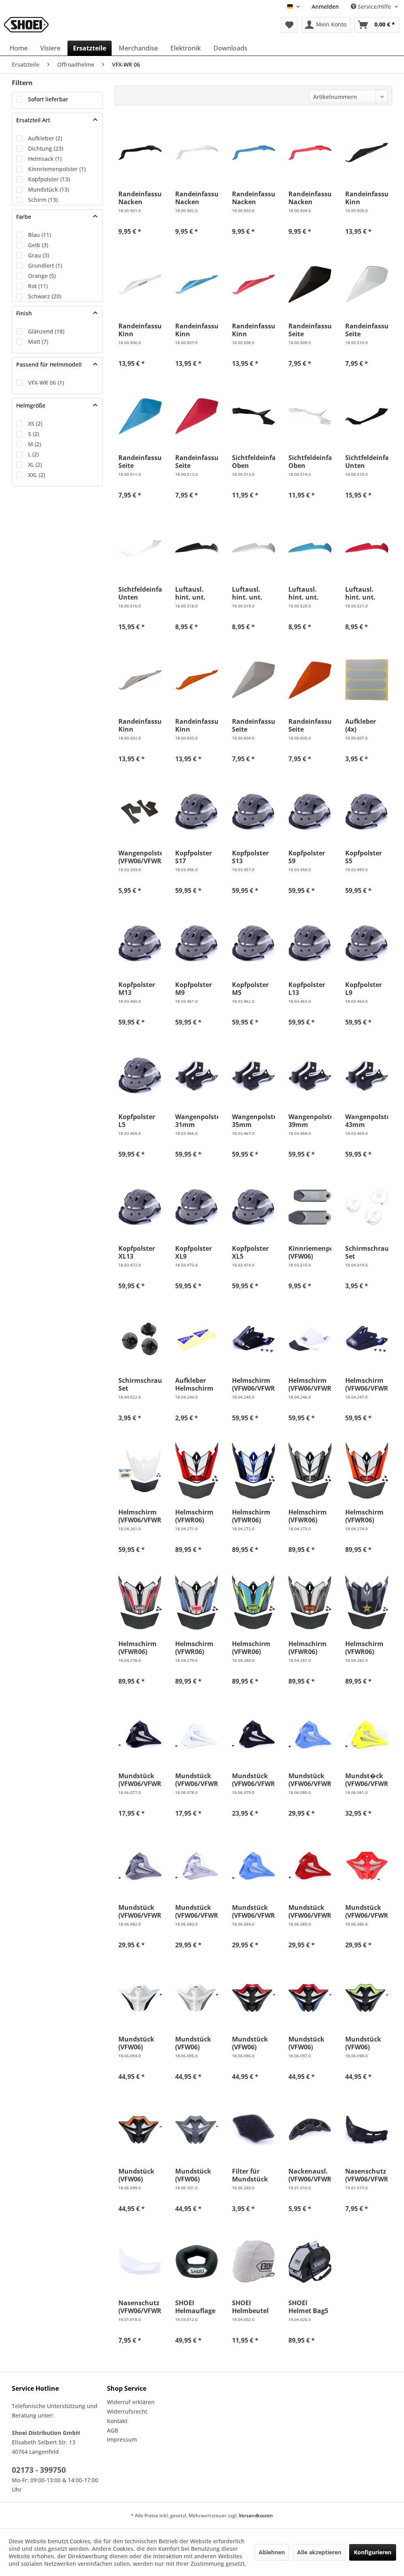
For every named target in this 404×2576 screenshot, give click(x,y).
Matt (38, 342)
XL (35, 465)
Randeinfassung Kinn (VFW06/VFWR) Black (367, 198)
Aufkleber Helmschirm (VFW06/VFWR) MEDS (197, 1384)
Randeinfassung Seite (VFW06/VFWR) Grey (253, 725)
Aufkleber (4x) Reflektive (361, 725)
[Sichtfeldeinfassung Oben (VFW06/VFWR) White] (310, 416)
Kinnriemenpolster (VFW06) (310, 1252)
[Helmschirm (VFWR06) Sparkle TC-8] (310, 1602)
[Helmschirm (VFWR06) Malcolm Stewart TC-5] (367, 1602)
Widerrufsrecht (127, 2411)
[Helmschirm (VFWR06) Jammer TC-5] (310, 1471)
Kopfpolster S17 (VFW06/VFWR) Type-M (197, 857)
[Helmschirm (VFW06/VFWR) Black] (253, 1339)
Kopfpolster (49, 179)
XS (35, 424)
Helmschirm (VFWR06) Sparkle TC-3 (251, 1648)
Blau (39, 235)
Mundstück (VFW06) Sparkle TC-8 (137, 2175)
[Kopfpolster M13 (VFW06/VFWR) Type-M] (140, 943)
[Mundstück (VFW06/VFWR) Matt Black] (253, 1734)
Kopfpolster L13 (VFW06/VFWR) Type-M (310, 989)
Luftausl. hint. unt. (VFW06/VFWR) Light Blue (310, 593)
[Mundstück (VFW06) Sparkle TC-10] (310, 1998)
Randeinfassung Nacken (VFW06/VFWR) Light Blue (253, 198)
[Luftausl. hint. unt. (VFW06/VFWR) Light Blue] (310, 548)
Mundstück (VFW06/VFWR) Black (140, 1780)
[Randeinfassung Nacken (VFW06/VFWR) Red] (310, 153)
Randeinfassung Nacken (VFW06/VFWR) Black (140, 198)
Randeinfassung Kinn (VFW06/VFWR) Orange (197, 725)
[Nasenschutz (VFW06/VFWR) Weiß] (140, 2261)
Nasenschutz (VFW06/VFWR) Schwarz (367, 2175)
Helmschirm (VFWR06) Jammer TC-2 (252, 1516)
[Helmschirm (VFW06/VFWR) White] (310, 1339)
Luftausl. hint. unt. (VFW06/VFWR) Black (197, 593)
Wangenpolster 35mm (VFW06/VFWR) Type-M (253, 1121)
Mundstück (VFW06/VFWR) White (197, 1780)
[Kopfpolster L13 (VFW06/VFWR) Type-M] (310, 943)
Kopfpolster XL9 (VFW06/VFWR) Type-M (197, 1252)
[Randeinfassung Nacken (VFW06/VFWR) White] (197, 153)
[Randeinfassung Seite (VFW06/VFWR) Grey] (253, 680)
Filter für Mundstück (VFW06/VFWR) (253, 2175)
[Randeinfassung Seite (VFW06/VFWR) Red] (197, 416)
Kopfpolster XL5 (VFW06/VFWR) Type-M (253, 1252)
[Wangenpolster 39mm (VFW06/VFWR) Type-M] (310, 1075)
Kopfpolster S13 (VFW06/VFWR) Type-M (253, 857)
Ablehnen (272, 2552)
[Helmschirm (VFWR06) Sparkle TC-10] (197, 1602)
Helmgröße (31, 405)
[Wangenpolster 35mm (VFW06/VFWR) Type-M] (253, 1075)
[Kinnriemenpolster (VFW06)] (310, 1207)
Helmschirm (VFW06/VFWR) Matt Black (367, 1384)
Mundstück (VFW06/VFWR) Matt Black (253, 1780)
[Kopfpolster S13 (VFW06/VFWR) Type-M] (253, 812)
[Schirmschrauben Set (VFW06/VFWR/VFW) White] (367, 1207)
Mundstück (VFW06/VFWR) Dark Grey (140, 1911)
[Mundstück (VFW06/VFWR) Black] (140, 1734)
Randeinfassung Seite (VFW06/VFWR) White (367, 330)
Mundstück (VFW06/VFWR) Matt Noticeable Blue (253, 1911)
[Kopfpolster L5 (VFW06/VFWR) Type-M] (140, 1075)
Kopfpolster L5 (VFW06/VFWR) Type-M (140, 1121)
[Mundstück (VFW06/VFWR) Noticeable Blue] (310, 1734)
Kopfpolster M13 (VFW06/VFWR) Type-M (140, 989)
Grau (38, 255)
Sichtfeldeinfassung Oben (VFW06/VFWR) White (310, 462)
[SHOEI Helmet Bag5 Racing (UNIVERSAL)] (310, 2261)
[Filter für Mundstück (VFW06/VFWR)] (253, 2130)
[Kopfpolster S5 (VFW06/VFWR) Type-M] (367, 812)
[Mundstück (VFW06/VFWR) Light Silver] (197, 1866)
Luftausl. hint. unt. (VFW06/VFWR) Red (367, 593)
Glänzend (46, 331)
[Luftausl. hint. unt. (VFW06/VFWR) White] (253, 548)
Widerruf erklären (131, 2402)
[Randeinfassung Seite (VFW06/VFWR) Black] (310, 285)
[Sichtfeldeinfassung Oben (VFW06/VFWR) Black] (253, 416)
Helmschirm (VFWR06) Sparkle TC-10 (196, 1648)
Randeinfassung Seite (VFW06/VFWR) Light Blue (140, 462)
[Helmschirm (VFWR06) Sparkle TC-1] (140, 1602)
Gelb (38, 245)
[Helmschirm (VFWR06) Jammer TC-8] (367, 1471)
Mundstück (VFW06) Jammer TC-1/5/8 (136, 2043)
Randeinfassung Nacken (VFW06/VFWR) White (197, 198)
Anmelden (325, 7)
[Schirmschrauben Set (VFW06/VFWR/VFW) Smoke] (140, 1339)
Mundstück (49, 189)
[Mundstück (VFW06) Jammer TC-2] (197, 1998)
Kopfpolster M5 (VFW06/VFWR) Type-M (253, 989)
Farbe (24, 217)
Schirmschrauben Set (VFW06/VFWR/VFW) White (367, 1252)
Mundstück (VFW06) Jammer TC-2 (195, 2043)
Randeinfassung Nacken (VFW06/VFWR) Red (310, 198)
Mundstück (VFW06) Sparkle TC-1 (251, 2043)
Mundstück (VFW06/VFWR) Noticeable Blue (310, 1780)
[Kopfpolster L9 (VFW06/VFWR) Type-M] (367, 943)
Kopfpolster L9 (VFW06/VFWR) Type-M (367, 989)
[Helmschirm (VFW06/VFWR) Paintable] (140, 1471)
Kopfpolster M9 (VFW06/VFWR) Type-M (197, 989)
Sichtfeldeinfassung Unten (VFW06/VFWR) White (140, 593)
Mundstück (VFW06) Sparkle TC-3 (364, 2043)
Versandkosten (256, 2515)
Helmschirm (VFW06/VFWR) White (310, 1384)
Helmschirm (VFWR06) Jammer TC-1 (195, 1516)
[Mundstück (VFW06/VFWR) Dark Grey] (140, 1866)
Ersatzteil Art (33, 120)
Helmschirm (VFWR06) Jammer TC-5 (308, 1516)
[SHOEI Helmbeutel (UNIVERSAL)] (253, 2261)
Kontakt (117, 2421)
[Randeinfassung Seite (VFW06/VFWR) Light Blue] (140, 416)
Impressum (122, 2439)
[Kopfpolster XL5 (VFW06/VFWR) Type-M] (253, 1207)
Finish (24, 313)
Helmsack (45, 159)
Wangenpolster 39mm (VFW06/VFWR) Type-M (310, 1121)
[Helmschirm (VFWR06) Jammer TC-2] (253, 1471)
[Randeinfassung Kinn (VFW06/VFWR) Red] (253, 285)
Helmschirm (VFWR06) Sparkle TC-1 (137, 1648)
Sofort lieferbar (48, 99)
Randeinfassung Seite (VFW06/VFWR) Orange (310, 725)
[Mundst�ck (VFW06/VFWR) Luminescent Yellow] (367, 1734)
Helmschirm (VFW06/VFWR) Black (253, 1384)
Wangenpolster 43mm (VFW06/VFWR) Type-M (367, 1121)
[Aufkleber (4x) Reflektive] (367, 680)
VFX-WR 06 (46, 383)
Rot (38, 286)
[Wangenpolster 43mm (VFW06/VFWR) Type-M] (367, 1075)
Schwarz (45, 296)
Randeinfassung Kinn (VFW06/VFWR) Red (253, 330)
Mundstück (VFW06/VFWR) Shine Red (367, 1911)
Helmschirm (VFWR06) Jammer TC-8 (365, 1516)
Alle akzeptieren (319, 2552)
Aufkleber (45, 138)
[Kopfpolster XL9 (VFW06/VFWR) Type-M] (197, 1207)
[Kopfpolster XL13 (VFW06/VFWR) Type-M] (140, 1207)
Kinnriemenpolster (57, 169)
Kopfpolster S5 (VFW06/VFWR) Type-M (367, 857)
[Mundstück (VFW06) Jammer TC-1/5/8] (140, 1998)
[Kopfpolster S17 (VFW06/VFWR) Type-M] (197, 812)
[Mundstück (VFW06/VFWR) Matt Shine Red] (310, 1866)
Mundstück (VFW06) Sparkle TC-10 (309, 2043)
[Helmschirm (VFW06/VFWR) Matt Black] (367, 1339)
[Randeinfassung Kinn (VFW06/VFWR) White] (140, 285)
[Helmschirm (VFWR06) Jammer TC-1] (197, 1471)
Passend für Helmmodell (49, 364)
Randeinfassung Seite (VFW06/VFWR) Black (310, 330)
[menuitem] (325, 7)
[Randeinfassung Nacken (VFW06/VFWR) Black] (140, 153)
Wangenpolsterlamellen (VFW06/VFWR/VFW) (140, 857)
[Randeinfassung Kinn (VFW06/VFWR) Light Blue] (197, 285)
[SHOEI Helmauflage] (197, 2261)
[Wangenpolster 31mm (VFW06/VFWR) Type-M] (197, 1075)
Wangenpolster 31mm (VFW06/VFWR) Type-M (197, 1121)
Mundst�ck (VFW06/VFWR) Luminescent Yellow (367, 1780)
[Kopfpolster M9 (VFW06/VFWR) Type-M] (197, 943)
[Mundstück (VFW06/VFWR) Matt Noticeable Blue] (253, 1866)
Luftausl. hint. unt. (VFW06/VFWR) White (253, 593)
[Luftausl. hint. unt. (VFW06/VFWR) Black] (197, 548)
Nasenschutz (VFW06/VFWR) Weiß (140, 2307)
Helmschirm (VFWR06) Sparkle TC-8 (308, 1648)
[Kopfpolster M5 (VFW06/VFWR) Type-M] (253, 943)
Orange (42, 276)
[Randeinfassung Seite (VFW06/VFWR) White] (367, 285)
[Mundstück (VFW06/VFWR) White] (197, 1734)
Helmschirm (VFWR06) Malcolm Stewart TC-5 (365, 1648)
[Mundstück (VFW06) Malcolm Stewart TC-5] (197, 2130)
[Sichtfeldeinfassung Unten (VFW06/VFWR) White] (140, 548)
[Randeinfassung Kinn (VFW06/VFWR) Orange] (197, 680)
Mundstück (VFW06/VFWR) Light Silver (197, 1911)
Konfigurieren (373, 2552)
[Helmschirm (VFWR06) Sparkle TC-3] (253, 1602)
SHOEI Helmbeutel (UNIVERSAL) (252, 2307)
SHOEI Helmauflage (195, 2307)
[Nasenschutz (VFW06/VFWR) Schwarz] (367, 2130)
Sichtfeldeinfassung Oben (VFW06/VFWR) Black (253, 462)
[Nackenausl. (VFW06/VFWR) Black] (310, 2130)
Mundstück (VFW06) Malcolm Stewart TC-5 (195, 2175)
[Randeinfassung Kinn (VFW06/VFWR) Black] (367, 153)
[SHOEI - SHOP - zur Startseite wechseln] (26, 25)
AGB (112, 2430)
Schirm (43, 200)
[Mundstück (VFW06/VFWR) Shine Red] (367, 1866)
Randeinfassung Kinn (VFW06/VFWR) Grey (140, 725)
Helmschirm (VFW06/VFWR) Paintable (140, 1516)
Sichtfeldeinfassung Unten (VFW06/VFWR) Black (367, 462)
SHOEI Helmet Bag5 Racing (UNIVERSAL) (308, 2307)
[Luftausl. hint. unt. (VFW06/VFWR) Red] (367, 548)
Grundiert (45, 265)
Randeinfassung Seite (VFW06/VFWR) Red (197, 462)
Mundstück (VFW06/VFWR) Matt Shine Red (310, 1911)
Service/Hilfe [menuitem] (374, 7)
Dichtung (46, 148)
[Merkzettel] (289, 25)
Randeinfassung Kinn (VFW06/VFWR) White (140, 330)
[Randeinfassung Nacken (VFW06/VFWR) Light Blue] (253, 153)
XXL (36, 475)
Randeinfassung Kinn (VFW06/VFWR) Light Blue (197, 330)
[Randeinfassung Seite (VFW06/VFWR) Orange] (310, 680)
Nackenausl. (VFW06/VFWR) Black (310, 2175)
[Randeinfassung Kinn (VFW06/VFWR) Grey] (140, 680)
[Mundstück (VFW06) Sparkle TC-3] (367, 1998)
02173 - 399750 (39, 2470)
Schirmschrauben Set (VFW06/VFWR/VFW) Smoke (140, 1384)
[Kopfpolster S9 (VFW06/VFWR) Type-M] (310, 812)
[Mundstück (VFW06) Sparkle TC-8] (140, 2130)
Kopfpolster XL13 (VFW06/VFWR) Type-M (140, 1252)
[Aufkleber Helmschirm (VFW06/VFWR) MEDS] (197, 1339)
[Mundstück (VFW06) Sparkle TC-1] (253, 1998)
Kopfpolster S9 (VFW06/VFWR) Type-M (310, 857)
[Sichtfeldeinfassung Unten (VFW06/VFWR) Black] (367, 416)
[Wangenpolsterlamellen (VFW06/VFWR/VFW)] (140, 812)
